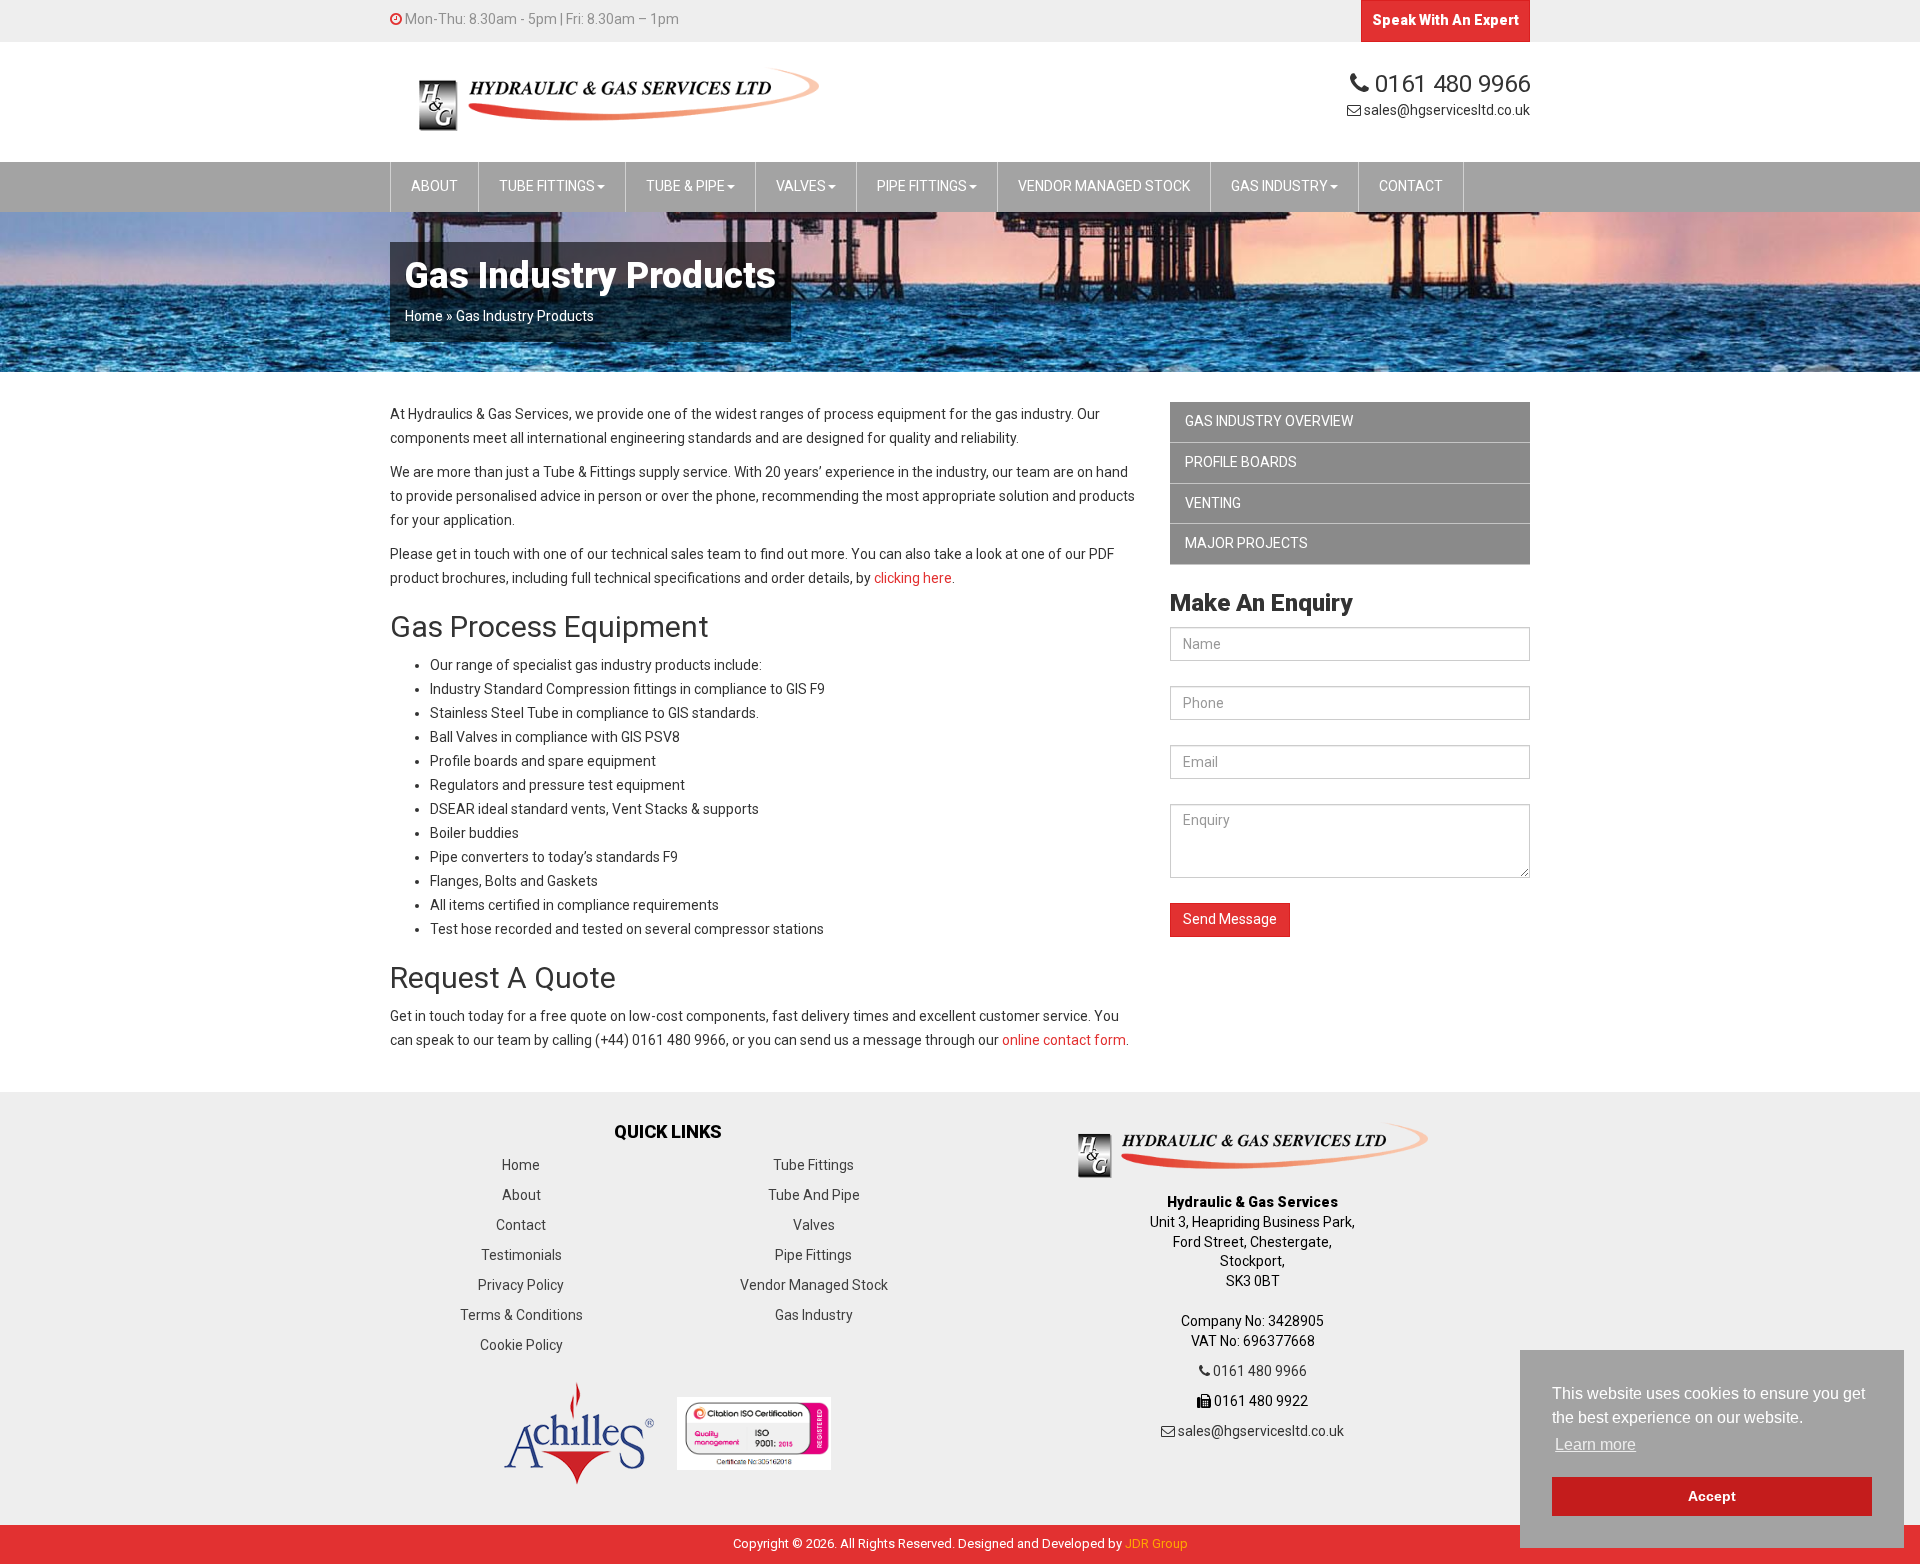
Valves (814, 1225)
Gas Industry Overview (1269, 421)
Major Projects (1246, 543)
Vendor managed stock (1104, 186)
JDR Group (1156, 1543)
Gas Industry (814, 1315)
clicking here (913, 578)
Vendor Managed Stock (814, 1285)
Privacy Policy (521, 1285)
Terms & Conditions (521, 1315)
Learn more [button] (1595, 1444)
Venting (1213, 503)
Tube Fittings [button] (547, 186)
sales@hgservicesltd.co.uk (1445, 110)
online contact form (1064, 1040)
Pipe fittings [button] (922, 186)
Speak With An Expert (1445, 20)
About (434, 186)
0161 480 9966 (1449, 84)
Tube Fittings (813, 1165)
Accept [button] (1712, 1496)
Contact (1411, 186)
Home (424, 316)
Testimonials (521, 1255)
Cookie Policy (521, 1345)
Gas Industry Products (525, 316)
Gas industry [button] (1279, 186)
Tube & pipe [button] (685, 186)
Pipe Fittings (813, 1255)
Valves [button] (801, 186)
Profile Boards (1241, 462)
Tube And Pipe (814, 1195)
